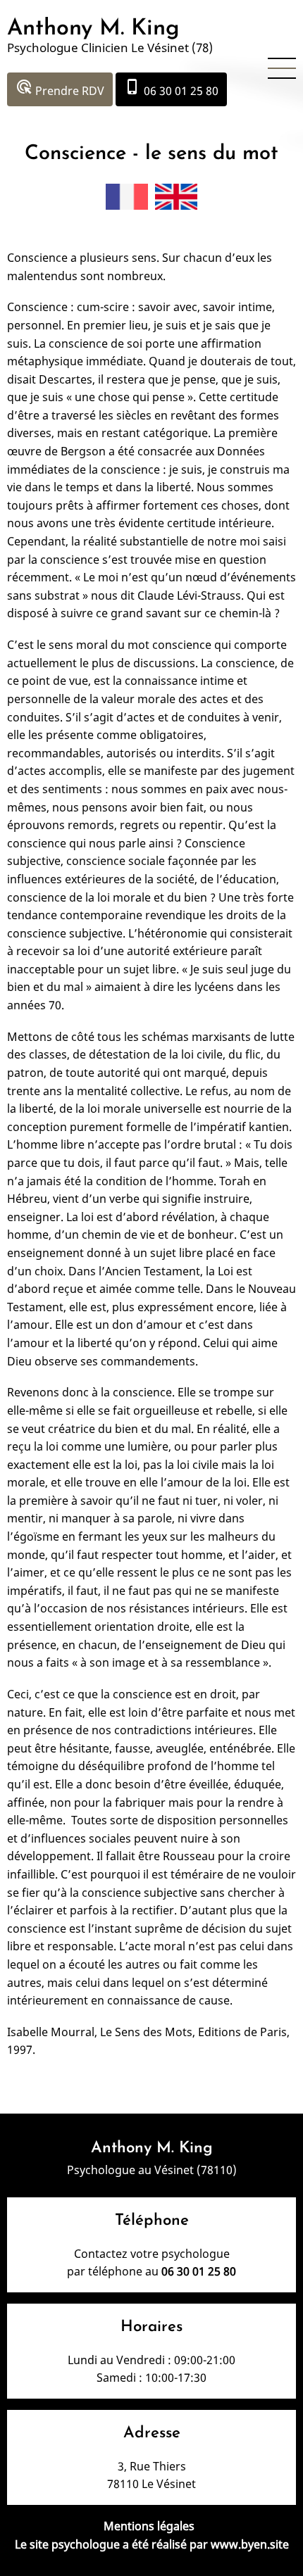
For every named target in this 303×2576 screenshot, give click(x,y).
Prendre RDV (60, 88)
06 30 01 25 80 (171, 88)
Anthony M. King (93, 29)
